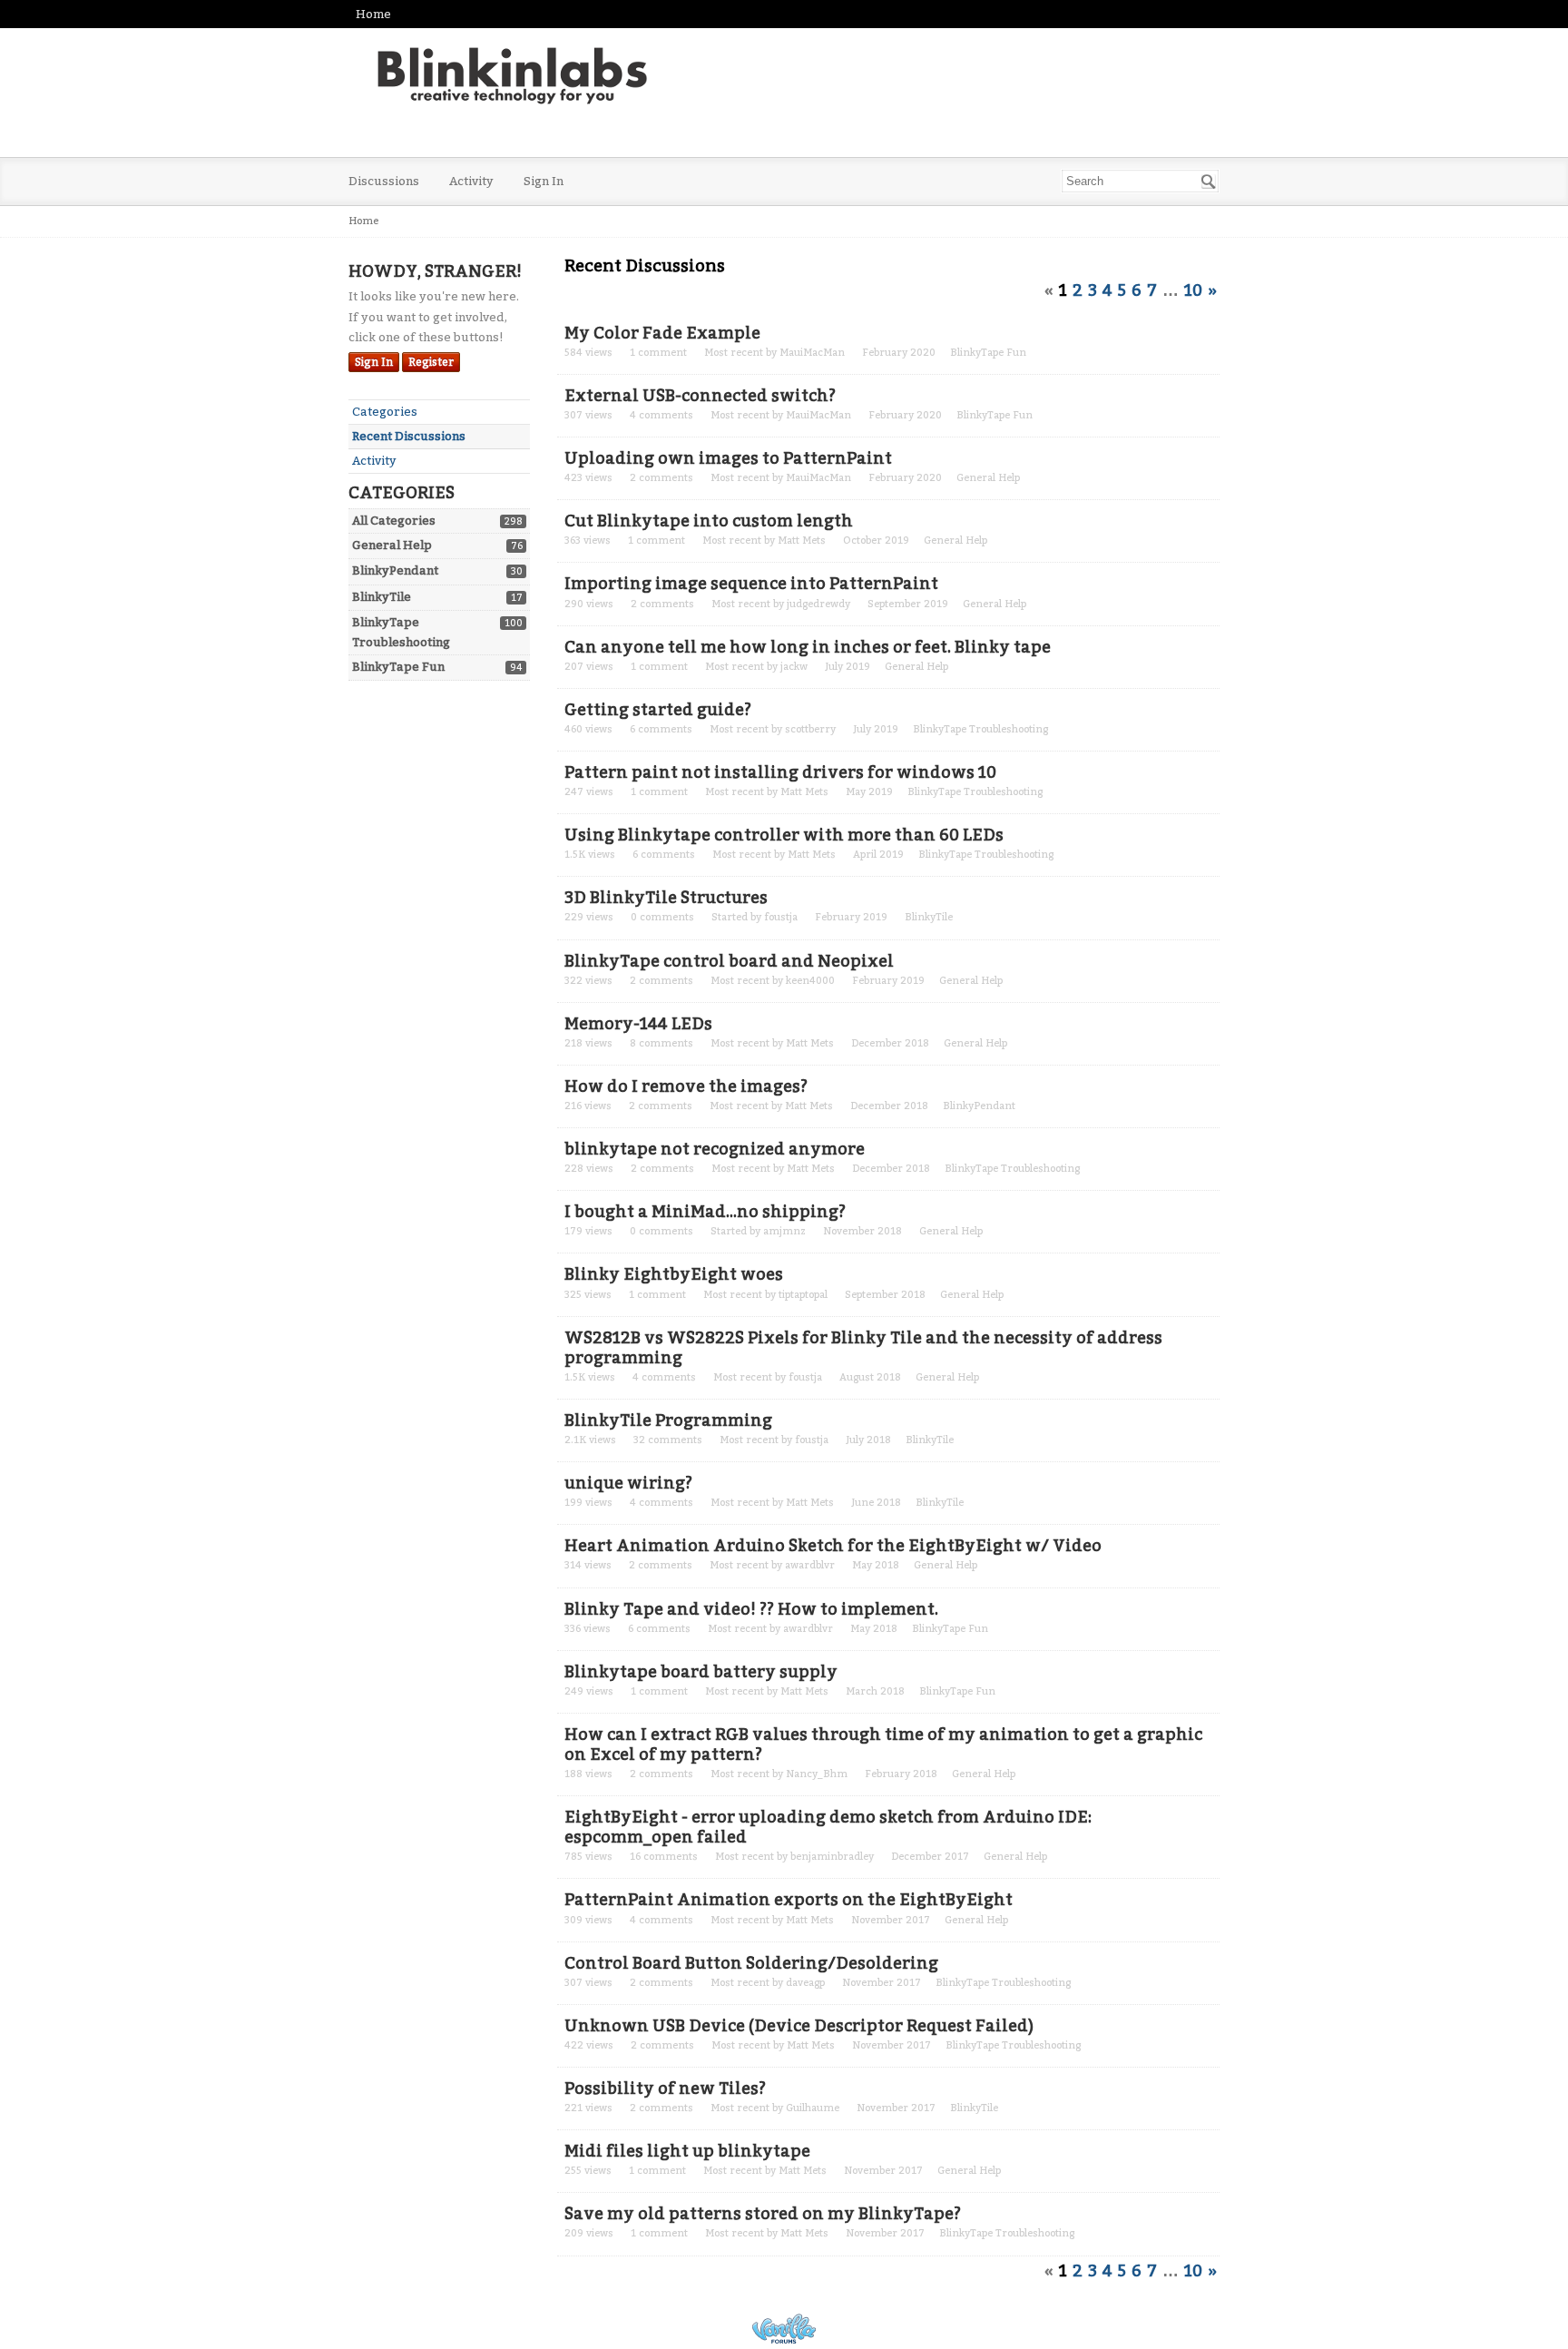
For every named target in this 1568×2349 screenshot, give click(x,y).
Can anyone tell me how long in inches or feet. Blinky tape (808, 647)
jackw (794, 667)
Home (373, 14)
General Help (392, 545)
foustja (781, 917)
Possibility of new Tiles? (665, 2089)
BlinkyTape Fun (398, 667)
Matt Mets (802, 541)
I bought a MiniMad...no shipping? (705, 1212)
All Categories (394, 521)
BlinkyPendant (395, 570)
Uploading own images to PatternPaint (728, 458)
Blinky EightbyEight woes (674, 1274)
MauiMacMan (812, 353)
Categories (385, 412)
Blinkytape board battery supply (701, 1672)
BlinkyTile (382, 597)
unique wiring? (628, 1483)
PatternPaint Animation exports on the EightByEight (789, 1900)
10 (1193, 290)
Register (431, 362)
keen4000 (810, 981)
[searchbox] (1140, 181)
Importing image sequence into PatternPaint (751, 584)
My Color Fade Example (662, 333)
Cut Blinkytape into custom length (709, 521)
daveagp (805, 1983)
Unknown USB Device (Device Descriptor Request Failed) (799, 2026)
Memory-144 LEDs (638, 1024)
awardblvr (810, 1565)
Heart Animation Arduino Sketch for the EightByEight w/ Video (833, 1546)
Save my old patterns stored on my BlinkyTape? (763, 2214)
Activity (471, 181)
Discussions (384, 181)
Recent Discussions (409, 436)
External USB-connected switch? (700, 396)
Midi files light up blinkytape (687, 2151)
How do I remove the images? (686, 1086)
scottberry (810, 729)
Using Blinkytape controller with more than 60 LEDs (784, 835)
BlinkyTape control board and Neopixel (729, 961)
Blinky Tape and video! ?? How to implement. (751, 1609)
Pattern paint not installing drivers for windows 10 (780, 772)
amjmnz (784, 1231)
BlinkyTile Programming (668, 1420)
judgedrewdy (818, 604)
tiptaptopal (803, 1295)
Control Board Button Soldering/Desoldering (751, 1963)
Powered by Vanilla (784, 2329)
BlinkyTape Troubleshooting (980, 729)
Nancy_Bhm (817, 1774)
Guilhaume (813, 2108)
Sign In (544, 181)
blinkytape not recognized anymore (715, 1149)
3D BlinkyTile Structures (666, 898)
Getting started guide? (658, 710)
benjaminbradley (832, 1857)
